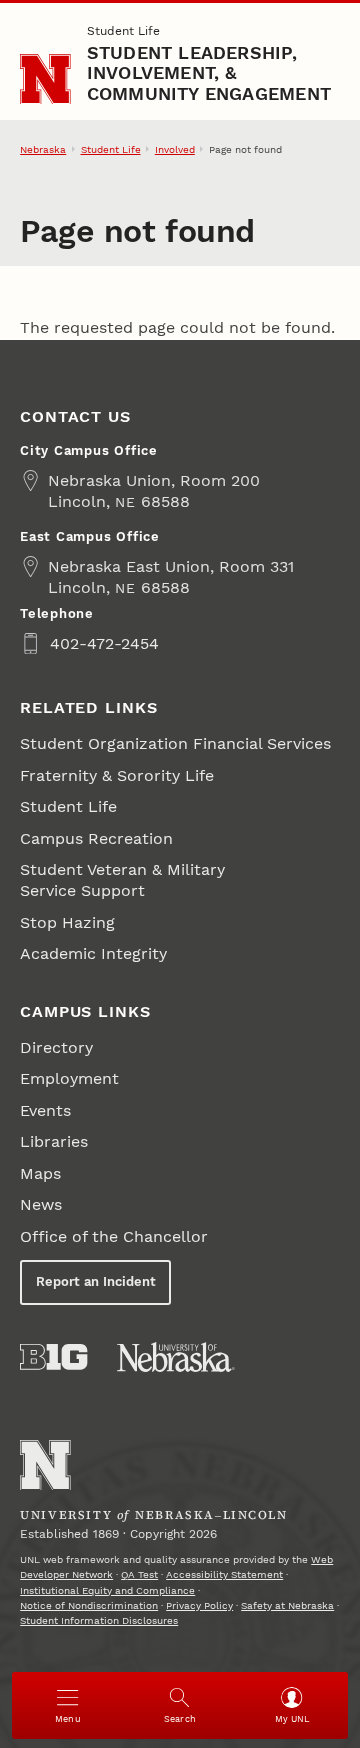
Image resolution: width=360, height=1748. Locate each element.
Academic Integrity (93, 953)
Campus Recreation (96, 838)
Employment (69, 1078)
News (41, 1204)
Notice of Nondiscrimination (89, 1605)
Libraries (54, 1141)
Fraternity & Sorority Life (117, 775)
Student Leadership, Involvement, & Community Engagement (209, 73)
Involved (175, 149)
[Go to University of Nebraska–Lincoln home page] (45, 79)
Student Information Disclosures (99, 1620)
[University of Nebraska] (176, 1357)
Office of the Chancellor (114, 1236)
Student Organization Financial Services (175, 743)
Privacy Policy (199, 1605)
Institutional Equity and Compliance (107, 1590)
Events (45, 1110)
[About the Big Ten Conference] (53, 1357)
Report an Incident (96, 1281)
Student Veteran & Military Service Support (122, 880)
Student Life (123, 31)
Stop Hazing (67, 922)
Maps (40, 1173)
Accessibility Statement (224, 1574)
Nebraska (43, 149)
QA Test (139, 1574)
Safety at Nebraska (287, 1605)
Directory (56, 1047)
